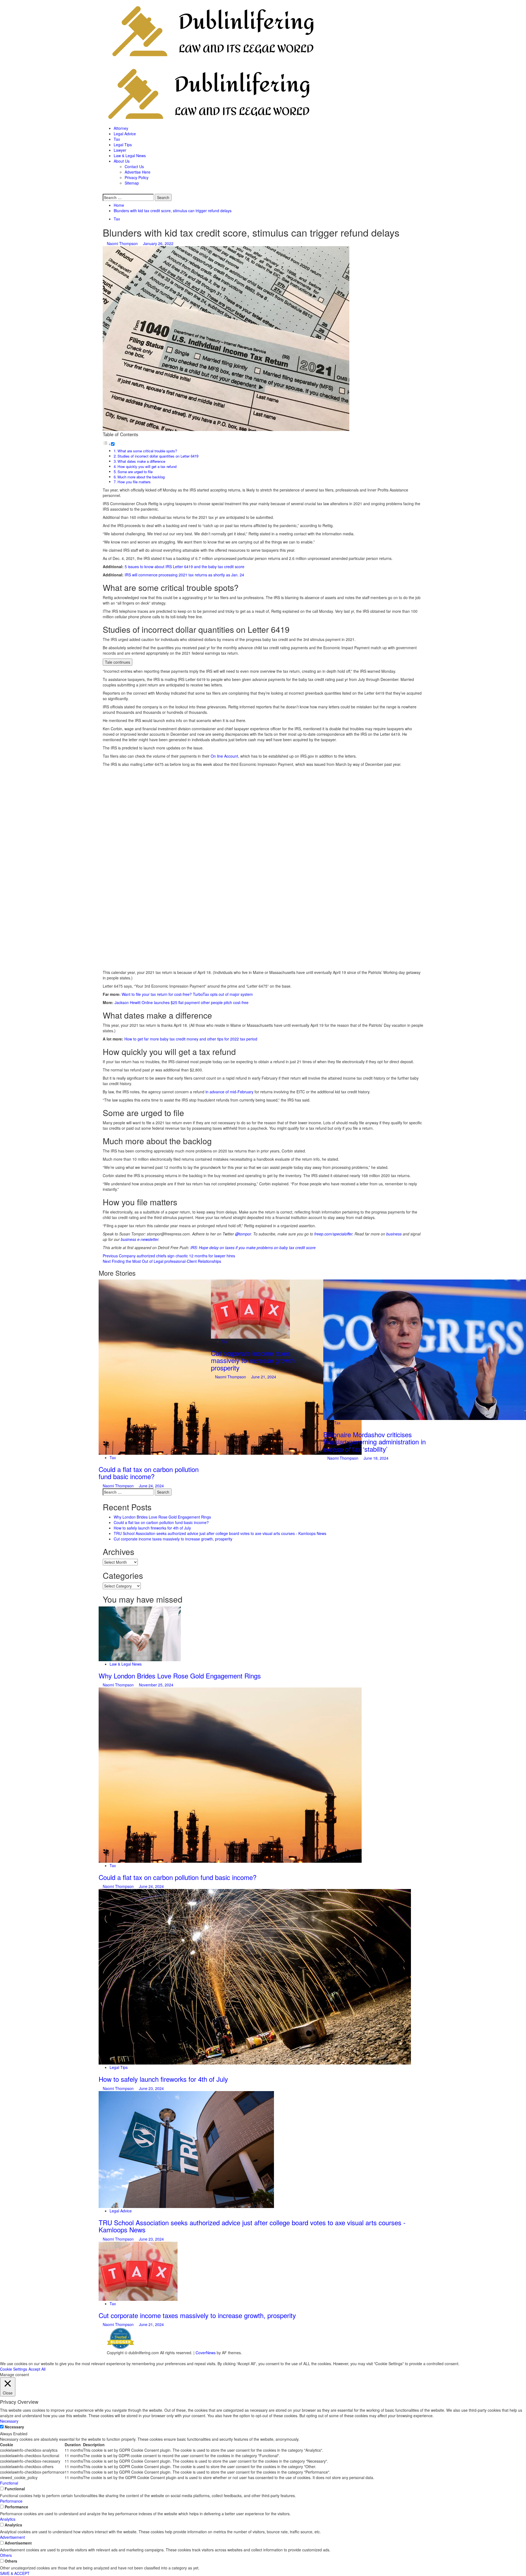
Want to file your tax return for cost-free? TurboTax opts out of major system (187, 994)
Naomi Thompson (123, 243)
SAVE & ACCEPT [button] (15, 2573)
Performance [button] (11, 2501)
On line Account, (225, 756)
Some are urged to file (135, 472)
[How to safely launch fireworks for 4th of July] (255, 1976)
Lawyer (120, 150)
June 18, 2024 (376, 1458)
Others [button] (6, 2555)
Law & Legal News (130, 156)
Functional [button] (9, 2483)
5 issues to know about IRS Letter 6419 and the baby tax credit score (185, 567)
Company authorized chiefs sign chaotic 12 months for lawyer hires (169, 1256)
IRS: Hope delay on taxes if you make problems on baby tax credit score (253, 1247)
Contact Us (134, 166)
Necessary (14, 2427)
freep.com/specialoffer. (334, 1234)
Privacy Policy (137, 177)
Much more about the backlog (141, 477)
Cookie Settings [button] (14, 2369)
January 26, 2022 (158, 243)
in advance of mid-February (229, 1092)
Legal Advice (125, 134)
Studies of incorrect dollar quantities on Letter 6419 (158, 456)
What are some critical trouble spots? (147, 451)
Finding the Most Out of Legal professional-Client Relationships (162, 1261)
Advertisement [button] (12, 2537)
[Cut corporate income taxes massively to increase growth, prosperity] (250, 1309)
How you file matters (134, 482)
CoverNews (206, 2353)
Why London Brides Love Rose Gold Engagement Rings (162, 1517)
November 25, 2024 (156, 1685)
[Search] (104, 191)
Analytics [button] (8, 2519)
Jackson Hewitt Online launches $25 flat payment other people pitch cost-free (181, 1002)
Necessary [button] (9, 2421)
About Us (122, 161)
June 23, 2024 (151, 2088)
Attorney (121, 128)
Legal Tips (123, 145)
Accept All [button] (37, 2369)
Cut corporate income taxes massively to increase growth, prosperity (254, 1360)
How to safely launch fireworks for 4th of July (152, 1528)
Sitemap (132, 183)
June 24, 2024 (151, 1486)
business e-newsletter (140, 1239)
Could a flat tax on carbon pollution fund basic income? (149, 1473)
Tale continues (118, 662)
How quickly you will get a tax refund (147, 466)
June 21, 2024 (264, 1377)
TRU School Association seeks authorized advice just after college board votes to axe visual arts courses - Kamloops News (220, 1533)
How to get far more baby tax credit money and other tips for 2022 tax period (191, 1039)
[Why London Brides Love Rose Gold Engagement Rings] (140, 1633)
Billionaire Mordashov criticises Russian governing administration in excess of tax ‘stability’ (375, 1442)
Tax (117, 139)
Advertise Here (138, 172)
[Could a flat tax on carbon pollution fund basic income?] (230, 1775)
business (394, 1234)
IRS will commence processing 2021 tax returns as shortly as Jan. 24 (184, 575)
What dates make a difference (141, 461)
